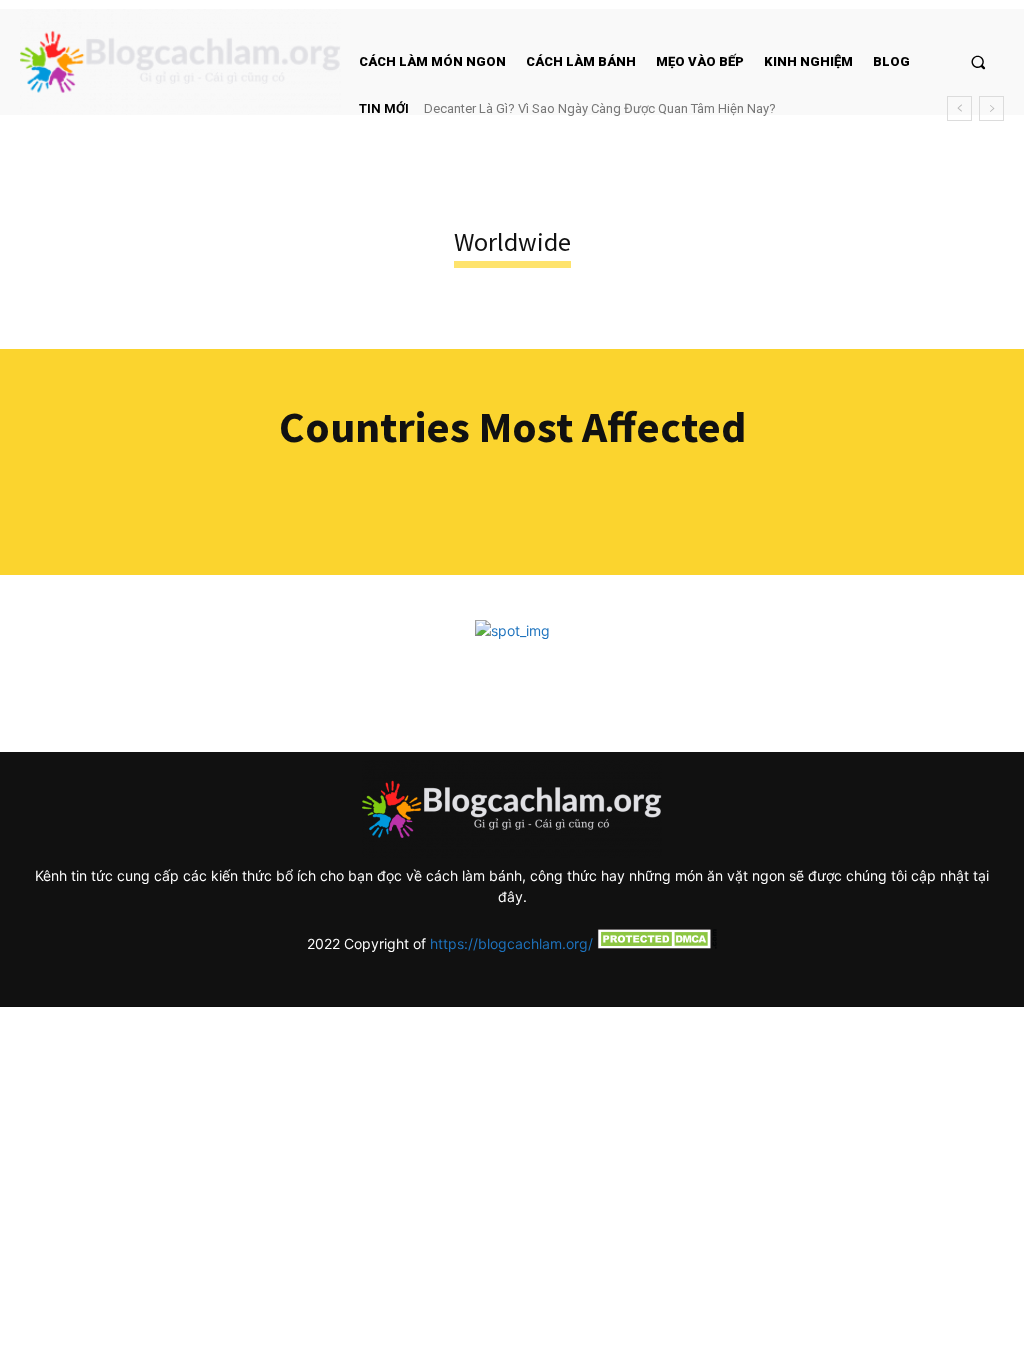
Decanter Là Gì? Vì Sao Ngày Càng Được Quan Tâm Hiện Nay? (600, 108)
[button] (978, 61)
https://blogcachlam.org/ (511, 943)
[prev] (959, 108)
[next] (991, 108)
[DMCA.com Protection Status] (655, 943)
